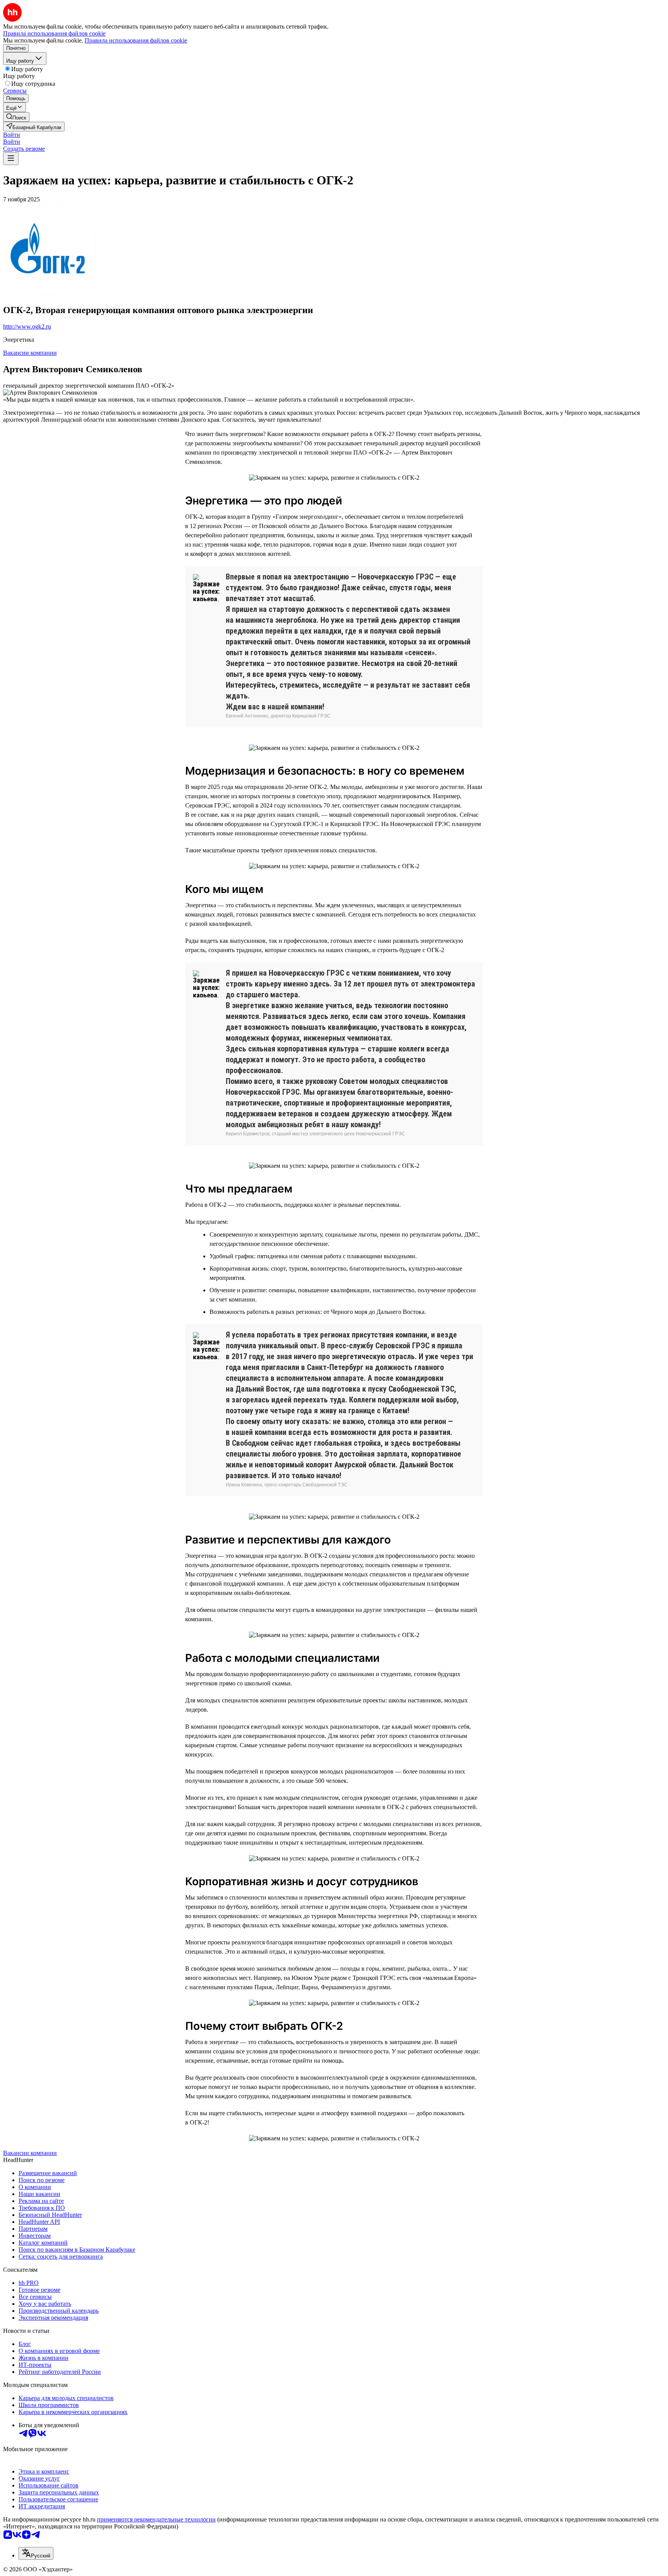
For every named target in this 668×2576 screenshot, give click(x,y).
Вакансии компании (30, 353)
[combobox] (36, 2553)
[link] (16, 117)
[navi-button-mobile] (11, 159)
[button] (12, 135)
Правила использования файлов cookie (136, 40)
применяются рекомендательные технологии (156, 2519)
